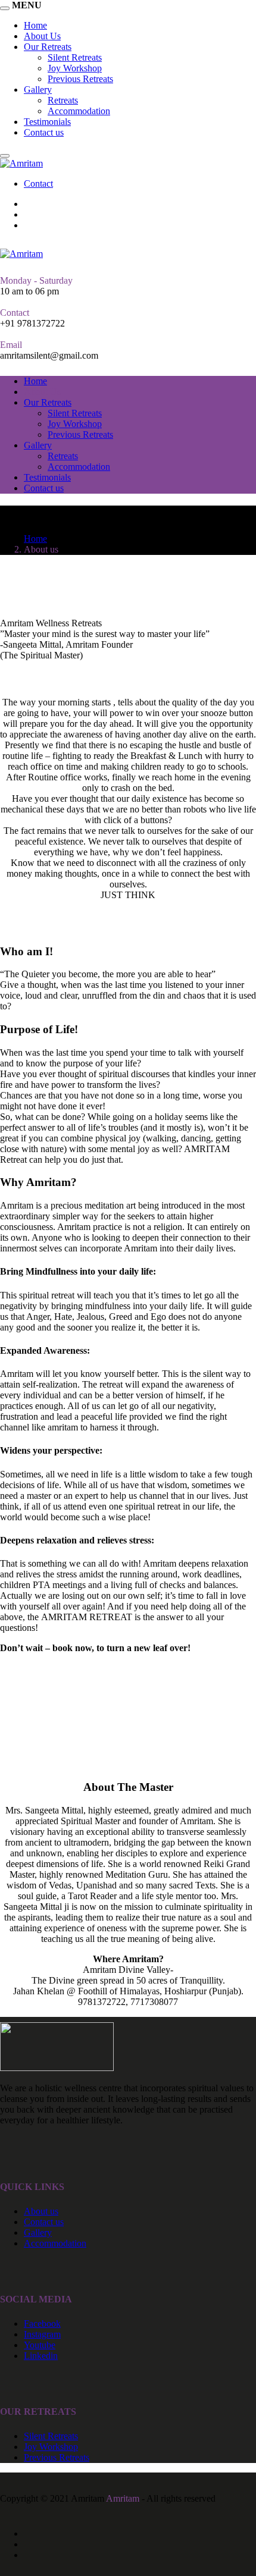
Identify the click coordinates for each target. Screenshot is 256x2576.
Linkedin (41, 2356)
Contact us (44, 132)
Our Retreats (48, 402)
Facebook (42, 2324)
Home (35, 381)
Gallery (38, 90)
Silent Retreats (75, 57)
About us (41, 2211)
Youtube (40, 2345)
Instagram (42, 2334)
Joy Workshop (75, 68)
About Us (42, 392)
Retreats (63, 100)
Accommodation (79, 111)
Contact (38, 183)
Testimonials (47, 122)
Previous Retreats (80, 79)
